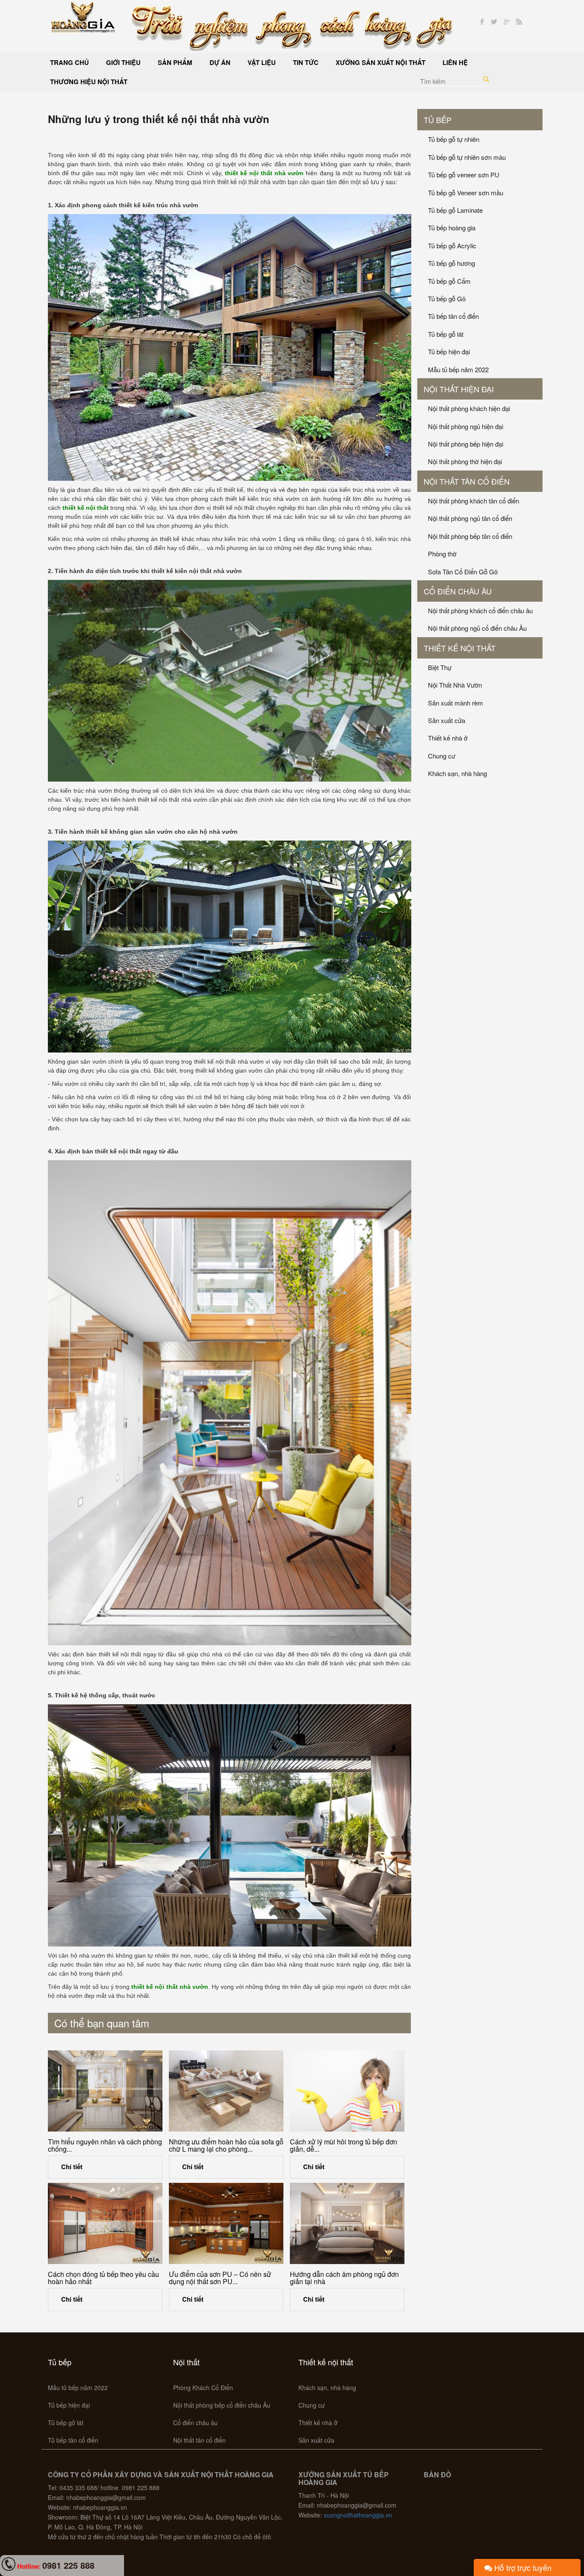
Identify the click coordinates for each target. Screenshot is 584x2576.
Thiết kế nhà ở (448, 738)
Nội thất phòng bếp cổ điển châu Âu (222, 2405)
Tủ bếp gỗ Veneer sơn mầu (466, 193)
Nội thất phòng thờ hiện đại (465, 461)
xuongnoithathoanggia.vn (358, 2515)
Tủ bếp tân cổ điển (453, 316)
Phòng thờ (442, 554)
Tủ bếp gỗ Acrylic (452, 246)
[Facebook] (482, 22)
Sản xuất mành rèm (456, 703)
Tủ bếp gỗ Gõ (447, 298)
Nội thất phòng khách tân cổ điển (473, 501)
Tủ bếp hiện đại (449, 351)
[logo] (83, 16)
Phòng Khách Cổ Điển (203, 2388)
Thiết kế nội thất (460, 648)
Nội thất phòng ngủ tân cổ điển (470, 518)
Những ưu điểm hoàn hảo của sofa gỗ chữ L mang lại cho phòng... (226, 2145)
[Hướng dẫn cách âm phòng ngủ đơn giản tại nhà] (347, 2223)
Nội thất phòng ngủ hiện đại (466, 426)
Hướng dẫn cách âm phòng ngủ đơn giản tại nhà (344, 2278)
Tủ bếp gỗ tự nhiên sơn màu (467, 157)
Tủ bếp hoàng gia (452, 228)
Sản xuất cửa (447, 720)
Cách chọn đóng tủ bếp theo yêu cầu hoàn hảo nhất (103, 2278)
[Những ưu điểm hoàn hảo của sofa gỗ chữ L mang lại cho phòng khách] (226, 2091)
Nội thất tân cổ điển (467, 481)
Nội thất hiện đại (459, 389)
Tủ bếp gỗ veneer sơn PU (464, 175)
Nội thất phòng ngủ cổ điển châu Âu (477, 628)
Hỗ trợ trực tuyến (522, 2567)
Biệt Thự (440, 667)
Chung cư (442, 756)
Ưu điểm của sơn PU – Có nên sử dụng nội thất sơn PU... (220, 2278)
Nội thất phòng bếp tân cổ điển (470, 536)
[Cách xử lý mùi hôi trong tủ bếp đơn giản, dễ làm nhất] (347, 2091)
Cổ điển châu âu (458, 591)
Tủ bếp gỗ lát (446, 334)
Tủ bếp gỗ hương (451, 263)
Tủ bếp (438, 120)
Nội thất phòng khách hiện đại (469, 408)
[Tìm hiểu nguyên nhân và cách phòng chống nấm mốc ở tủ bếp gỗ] (105, 2091)
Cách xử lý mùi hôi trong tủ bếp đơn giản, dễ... (344, 2145)
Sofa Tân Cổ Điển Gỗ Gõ (463, 572)
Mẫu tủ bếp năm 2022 (458, 369)
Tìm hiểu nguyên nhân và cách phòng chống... (105, 2145)
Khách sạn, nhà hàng (457, 773)
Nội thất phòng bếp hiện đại (466, 444)
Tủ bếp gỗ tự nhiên (454, 139)
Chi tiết (72, 2167)
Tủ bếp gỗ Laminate (455, 210)
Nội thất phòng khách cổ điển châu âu (480, 610)
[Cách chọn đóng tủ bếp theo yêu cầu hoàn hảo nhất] (105, 2223)
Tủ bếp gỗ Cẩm (449, 281)
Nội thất (186, 2362)
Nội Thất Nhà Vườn (455, 685)
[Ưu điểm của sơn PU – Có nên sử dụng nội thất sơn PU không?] (226, 2223)
